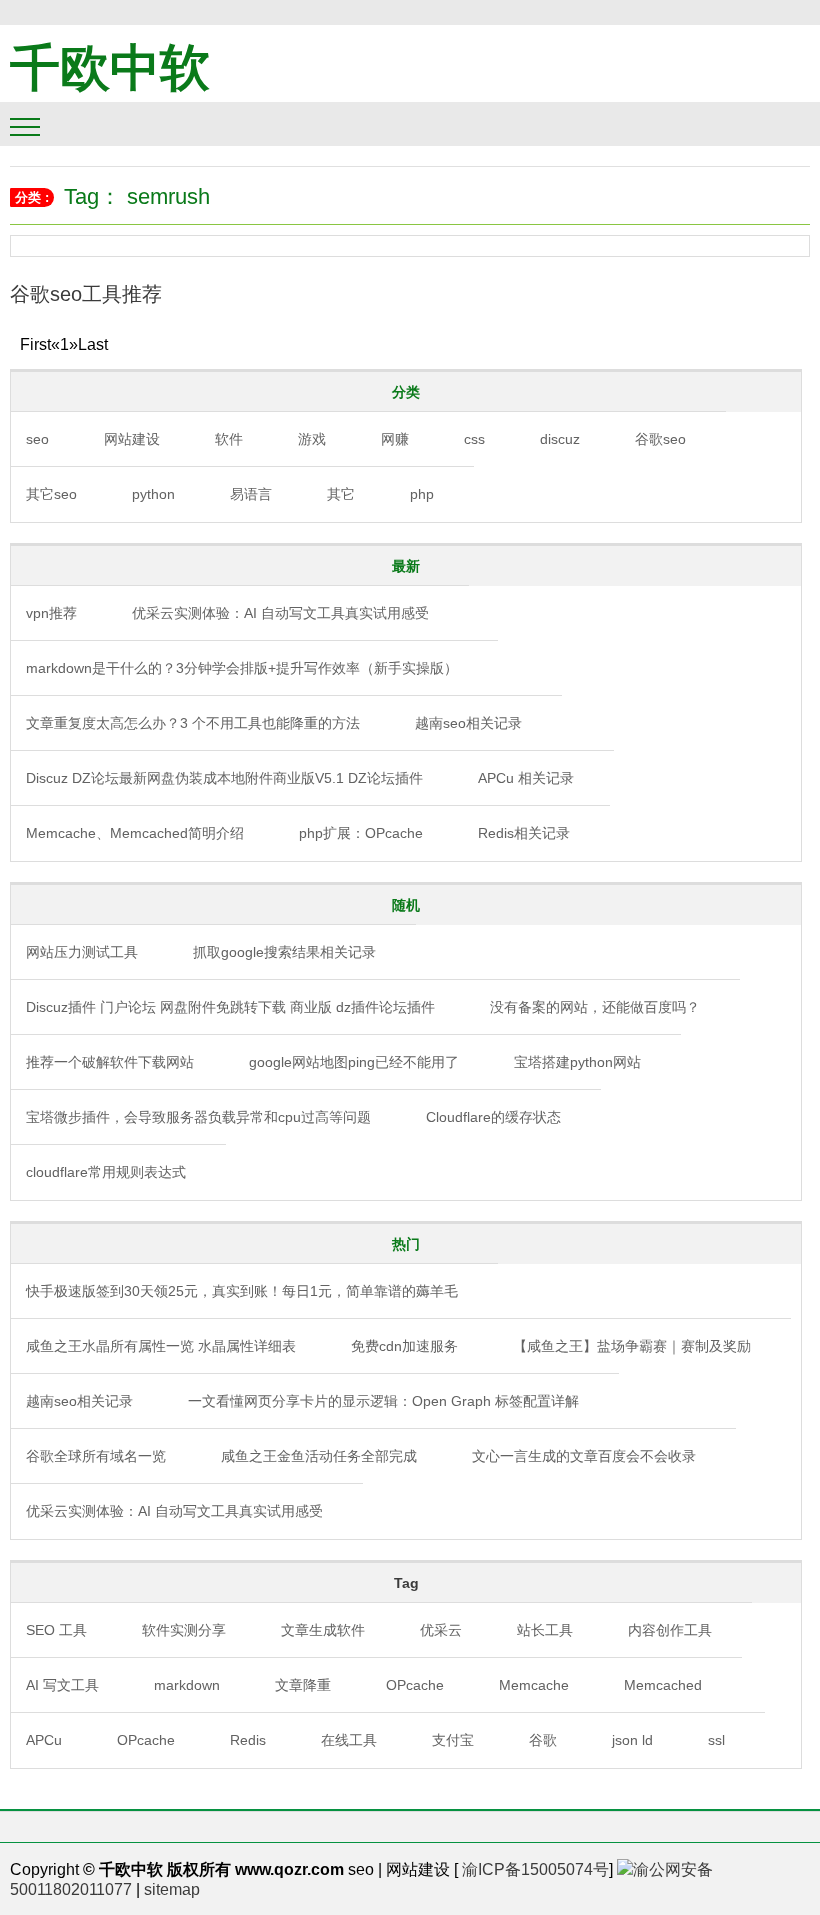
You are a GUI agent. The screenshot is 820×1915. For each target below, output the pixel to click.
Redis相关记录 (524, 833)
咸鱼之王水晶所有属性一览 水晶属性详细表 (161, 1346)
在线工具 (349, 1740)
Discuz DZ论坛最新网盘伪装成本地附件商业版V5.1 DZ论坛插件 (224, 778)
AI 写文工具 (62, 1685)
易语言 (251, 494)
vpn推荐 (51, 613)
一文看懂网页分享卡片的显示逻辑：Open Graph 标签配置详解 (383, 1401)
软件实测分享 (184, 1630)
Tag (406, 1583)
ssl (716, 1740)
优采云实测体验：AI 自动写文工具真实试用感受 (280, 613)
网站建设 (132, 439)
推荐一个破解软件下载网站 (110, 1062)
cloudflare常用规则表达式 (106, 1172)
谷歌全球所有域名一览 (96, 1456)
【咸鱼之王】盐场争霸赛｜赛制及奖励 (632, 1346)
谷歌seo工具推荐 (86, 294)
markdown (187, 1685)
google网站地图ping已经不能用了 (354, 1062)
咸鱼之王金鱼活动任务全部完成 (319, 1456)
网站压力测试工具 (82, 952)
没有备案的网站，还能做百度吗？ (595, 1007)
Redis (248, 1740)
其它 (341, 494)
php (422, 494)
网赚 (395, 439)
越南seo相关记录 (468, 723)
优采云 (441, 1630)
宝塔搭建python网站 (577, 1062)
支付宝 (453, 1740)
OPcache (415, 1685)
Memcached (663, 1685)
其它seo (51, 494)
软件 (229, 439)
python (153, 494)
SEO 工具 (56, 1630)
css (474, 439)
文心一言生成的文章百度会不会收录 (584, 1456)
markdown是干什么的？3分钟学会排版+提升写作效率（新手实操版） (242, 668)
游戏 (312, 439)
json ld (632, 1740)
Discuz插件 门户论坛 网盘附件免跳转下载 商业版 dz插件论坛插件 (230, 1007)
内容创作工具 (670, 1630)
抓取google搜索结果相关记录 (284, 952)
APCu (44, 1740)
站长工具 (545, 1630)
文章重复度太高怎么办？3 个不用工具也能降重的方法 (193, 723)
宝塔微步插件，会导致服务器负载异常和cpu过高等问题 (198, 1117)
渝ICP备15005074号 (535, 1869)
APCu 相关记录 (526, 778)
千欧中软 (110, 68)
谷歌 (543, 1740)
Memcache (534, 1685)
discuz (560, 439)
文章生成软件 (323, 1630)
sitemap (172, 1889)
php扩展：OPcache (361, 833)
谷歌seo (660, 439)
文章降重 (303, 1685)
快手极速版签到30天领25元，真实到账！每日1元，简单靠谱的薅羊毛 (242, 1291)
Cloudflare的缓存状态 (493, 1117)
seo (37, 439)
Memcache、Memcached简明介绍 (135, 833)
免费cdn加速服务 (404, 1346)
